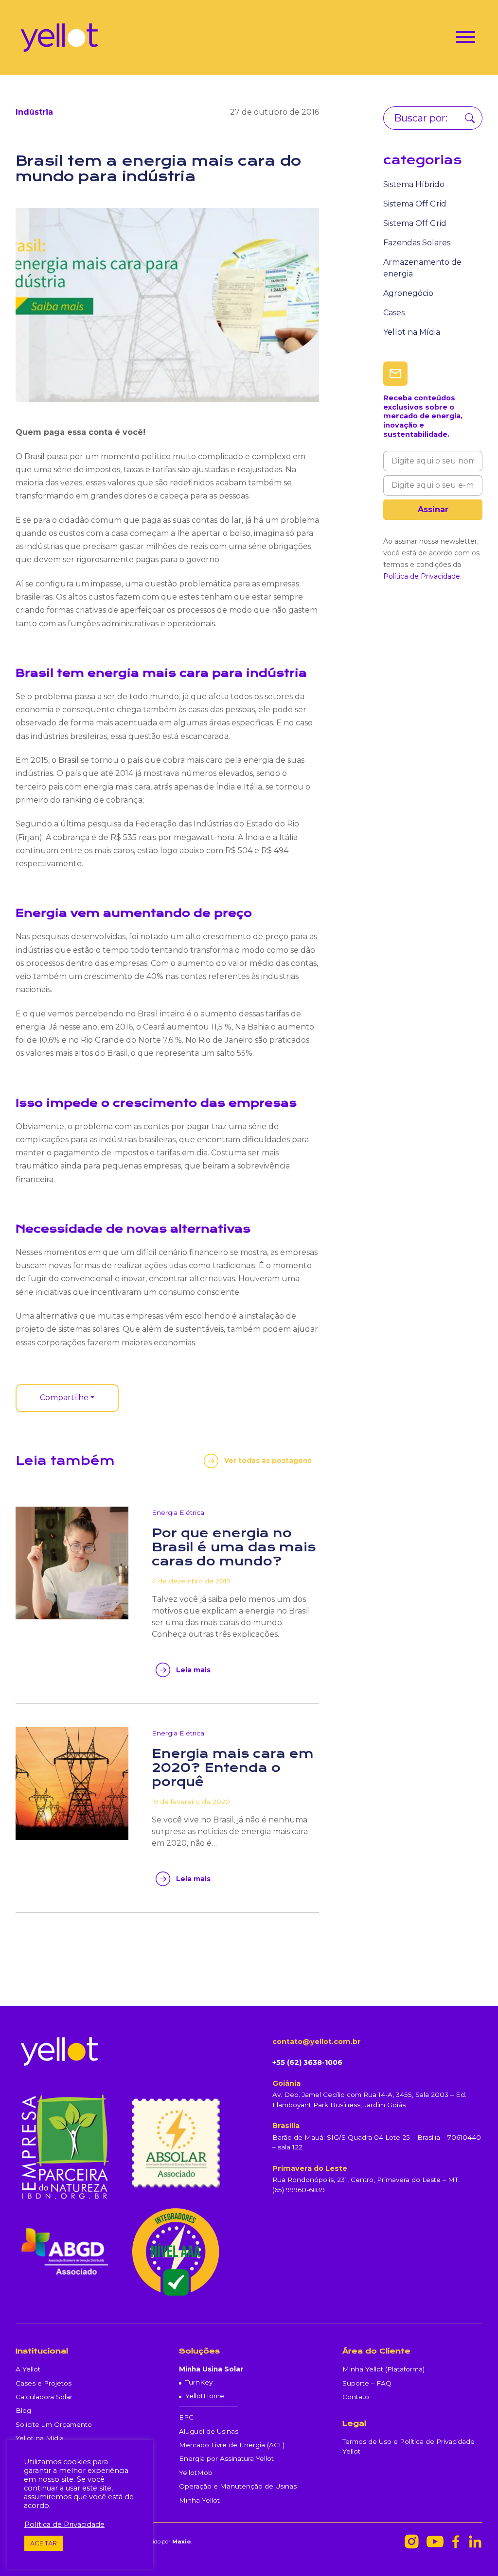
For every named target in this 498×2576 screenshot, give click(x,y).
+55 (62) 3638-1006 (307, 2062)
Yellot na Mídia (412, 332)
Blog (23, 2410)
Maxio (181, 2542)
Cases (394, 313)
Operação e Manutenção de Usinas (238, 2486)
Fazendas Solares (417, 243)
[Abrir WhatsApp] (474, 2551)
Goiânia (286, 2083)
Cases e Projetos (44, 2383)
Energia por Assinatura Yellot (226, 2458)
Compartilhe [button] (64, 1398)
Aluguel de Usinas (209, 2431)
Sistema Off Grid (415, 204)
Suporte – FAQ (367, 2383)
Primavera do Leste (310, 2168)
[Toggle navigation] (465, 39)
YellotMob (196, 2473)
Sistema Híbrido (414, 184)
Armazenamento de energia (422, 268)
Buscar (470, 118)
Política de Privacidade (422, 576)
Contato (356, 2397)
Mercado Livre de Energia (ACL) (232, 2445)
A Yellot (28, 2369)
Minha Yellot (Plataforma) (383, 2369)
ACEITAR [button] (44, 2543)
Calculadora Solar (44, 2397)
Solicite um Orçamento (54, 2424)
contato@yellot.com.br (317, 2042)
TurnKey (199, 2382)
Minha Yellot (199, 2500)
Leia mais (193, 1670)
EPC (186, 2417)
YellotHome (205, 2396)
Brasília (286, 2126)
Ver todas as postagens (268, 1460)
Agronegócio (408, 293)
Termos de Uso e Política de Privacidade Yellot (409, 2446)
